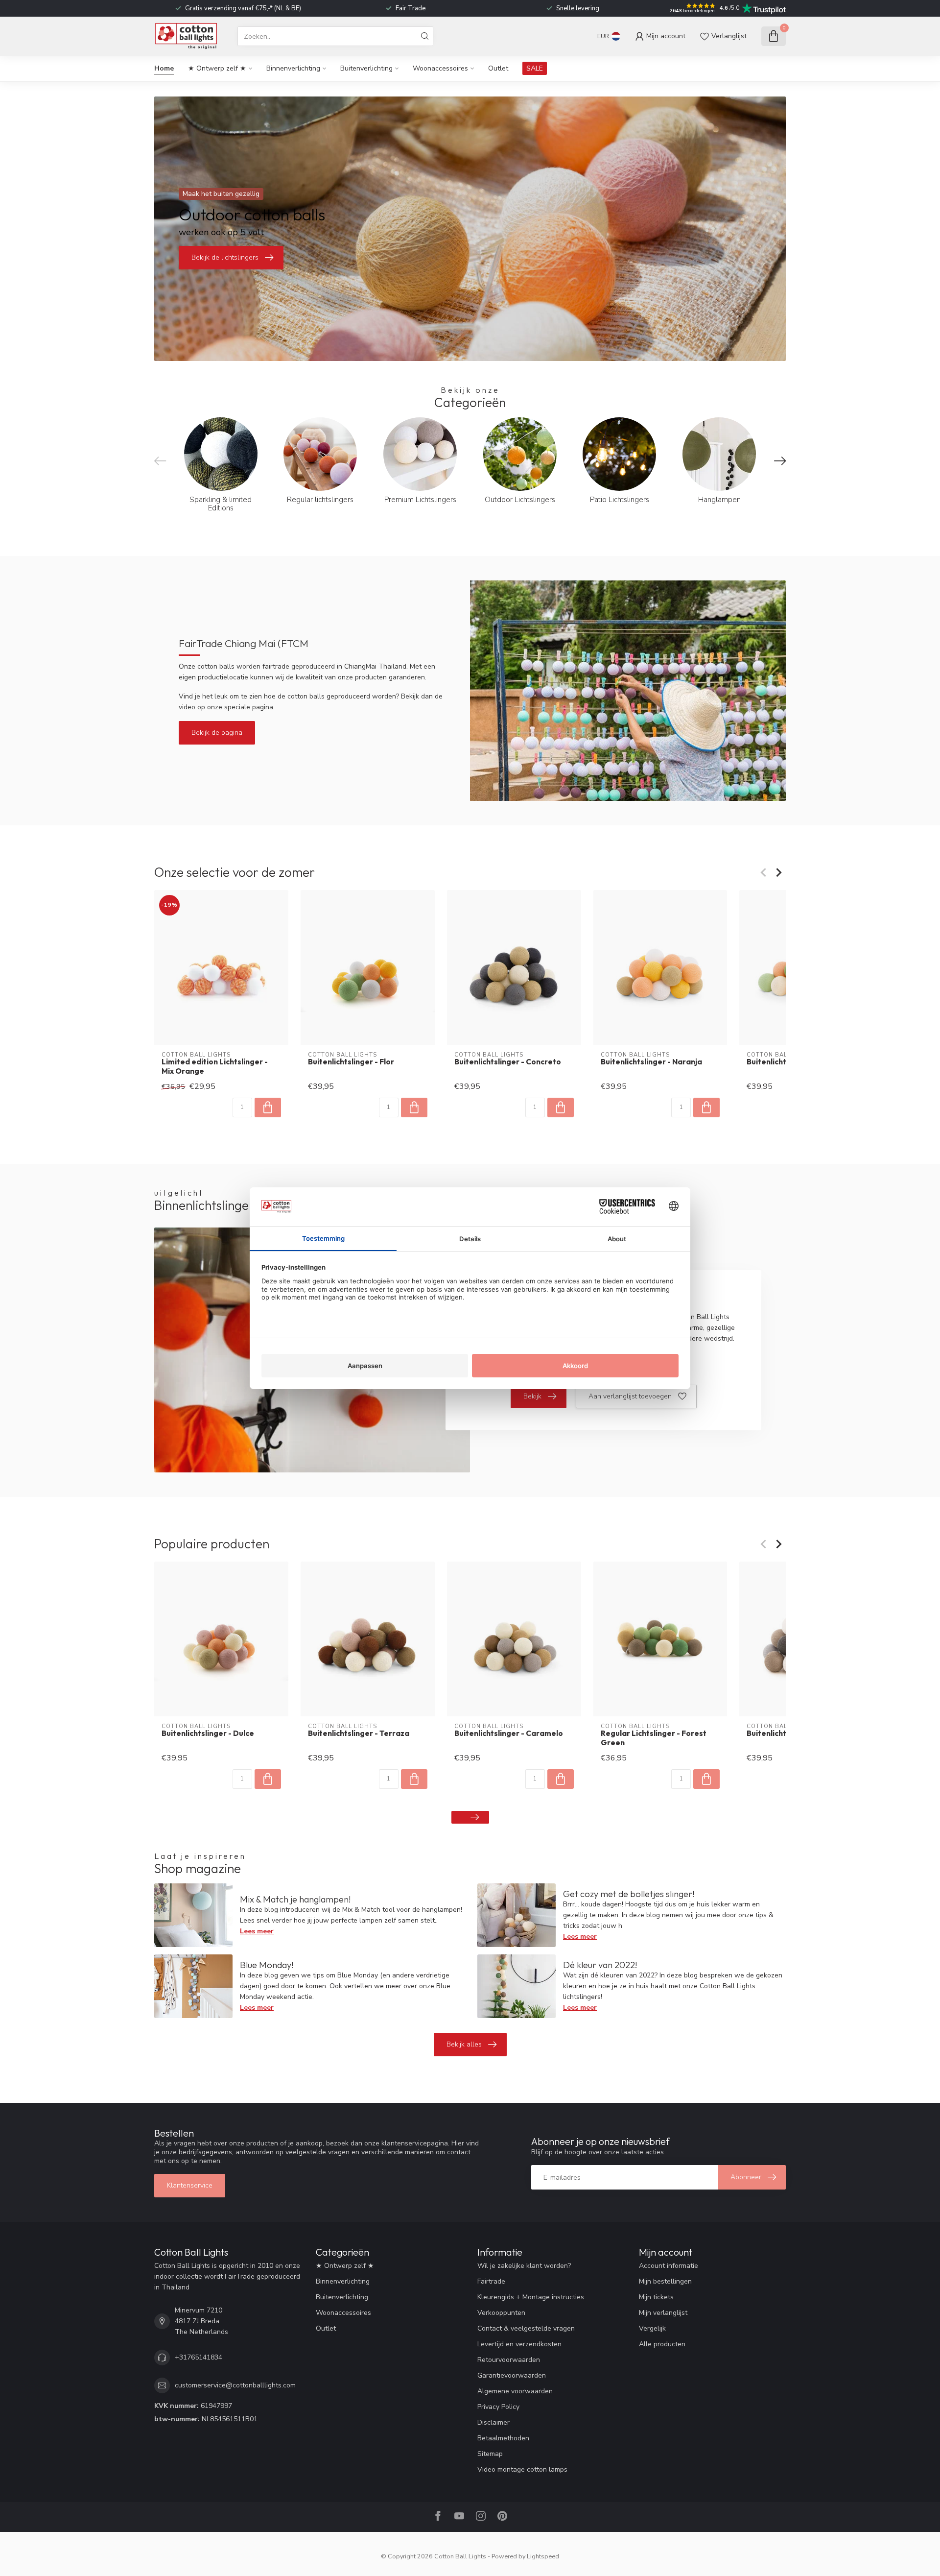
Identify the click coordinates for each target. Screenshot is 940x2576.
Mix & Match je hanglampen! (295, 1899)
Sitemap (490, 2454)
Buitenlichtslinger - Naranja (651, 1062)
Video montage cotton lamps (522, 2469)
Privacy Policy (498, 2407)
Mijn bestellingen (665, 2281)
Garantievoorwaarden (512, 2375)
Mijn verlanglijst (663, 2313)
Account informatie (669, 2266)
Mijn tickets (656, 2297)
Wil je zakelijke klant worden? (524, 2266)
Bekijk (532, 1396)
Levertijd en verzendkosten (519, 2344)
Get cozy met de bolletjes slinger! (629, 1894)
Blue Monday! (267, 1965)
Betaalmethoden (503, 2438)
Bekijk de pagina (217, 733)
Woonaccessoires (440, 68)
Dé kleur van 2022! (600, 1965)
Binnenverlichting (293, 68)
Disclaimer (493, 2422)
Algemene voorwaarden (515, 2391)
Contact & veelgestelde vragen (526, 2328)
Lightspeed (543, 2556)
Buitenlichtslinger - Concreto (508, 1062)
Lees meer (257, 1931)
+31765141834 (199, 2357)
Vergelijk (652, 2328)
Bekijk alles (464, 2044)
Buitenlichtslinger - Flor (351, 1062)
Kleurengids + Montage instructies (531, 2297)
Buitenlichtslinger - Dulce (208, 1733)
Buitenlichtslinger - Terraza (359, 1733)
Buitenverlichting (366, 68)
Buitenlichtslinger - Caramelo (509, 1733)
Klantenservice (190, 2185)
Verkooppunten (501, 2313)
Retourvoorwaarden (509, 2360)
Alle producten (662, 2344)
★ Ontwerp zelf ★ (217, 68)
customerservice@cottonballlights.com (235, 2385)
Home (164, 68)
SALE (535, 68)
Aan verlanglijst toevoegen (630, 1396)
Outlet (498, 68)
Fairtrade (491, 2281)
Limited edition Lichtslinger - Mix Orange (215, 1066)
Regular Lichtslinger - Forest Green (654, 1738)
